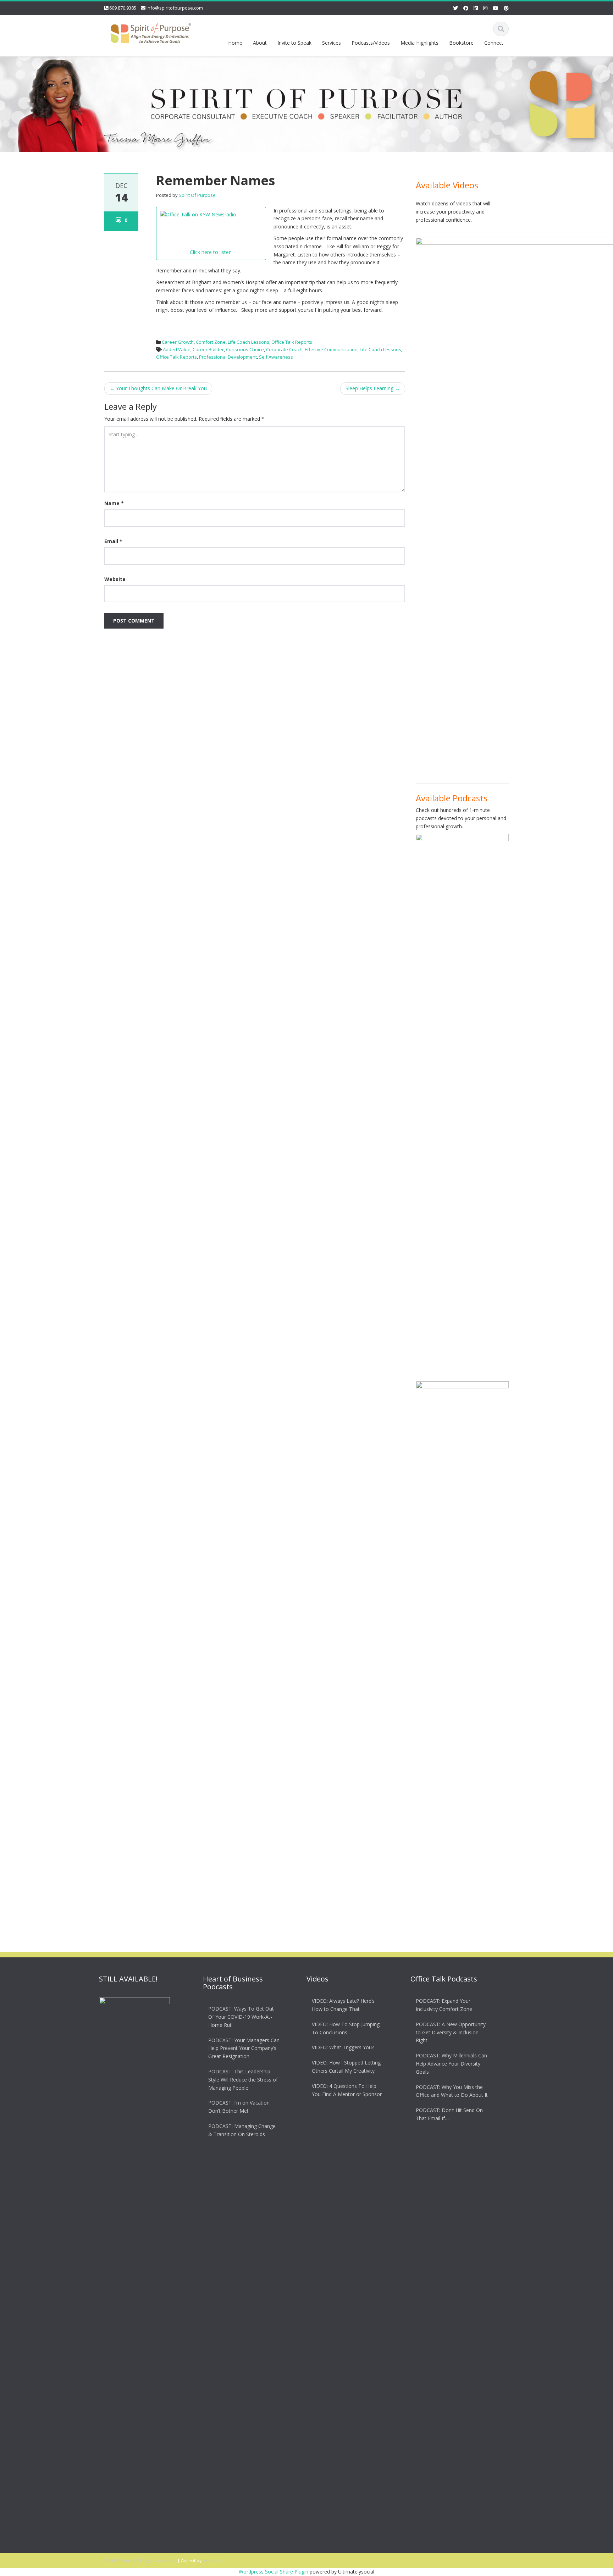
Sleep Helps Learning (373, 388)
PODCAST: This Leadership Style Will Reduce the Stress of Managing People (243, 2080)
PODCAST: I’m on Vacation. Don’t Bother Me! (239, 2107)
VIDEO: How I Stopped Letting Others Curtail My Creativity (346, 2067)
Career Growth (178, 342)
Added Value (177, 349)
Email (113, 541)
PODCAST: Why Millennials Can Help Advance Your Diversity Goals (451, 2064)
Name (114, 503)
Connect (494, 43)
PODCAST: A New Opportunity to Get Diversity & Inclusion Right (451, 2032)
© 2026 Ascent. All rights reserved (140, 2560)
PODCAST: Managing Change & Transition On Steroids (242, 2130)
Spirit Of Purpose (197, 195)
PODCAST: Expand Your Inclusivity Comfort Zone (444, 2005)
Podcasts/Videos (371, 43)
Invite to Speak (294, 43)
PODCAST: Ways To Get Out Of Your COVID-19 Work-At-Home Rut (241, 2017)
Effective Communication (331, 349)
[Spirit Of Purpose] (151, 32)
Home (235, 43)
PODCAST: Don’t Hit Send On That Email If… (449, 2114)
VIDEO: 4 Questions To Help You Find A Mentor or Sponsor (347, 2090)
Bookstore (461, 43)
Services (332, 43)
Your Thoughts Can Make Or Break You (158, 388)
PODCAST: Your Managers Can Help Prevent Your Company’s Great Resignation (244, 2048)
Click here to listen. (211, 252)
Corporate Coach (284, 349)
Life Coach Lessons (248, 342)
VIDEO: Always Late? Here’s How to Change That (343, 2005)
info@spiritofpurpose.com (175, 8)
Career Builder (208, 349)
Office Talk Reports (292, 342)
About (260, 43)
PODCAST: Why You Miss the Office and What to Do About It (452, 2091)
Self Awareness (276, 357)
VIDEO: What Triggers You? (343, 2047)
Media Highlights (419, 43)
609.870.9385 (123, 8)
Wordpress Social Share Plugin (274, 2572)
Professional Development (228, 357)
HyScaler (212, 2560)
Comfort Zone (211, 342)
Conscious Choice (245, 349)
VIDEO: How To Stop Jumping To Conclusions (346, 2028)
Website (115, 579)
